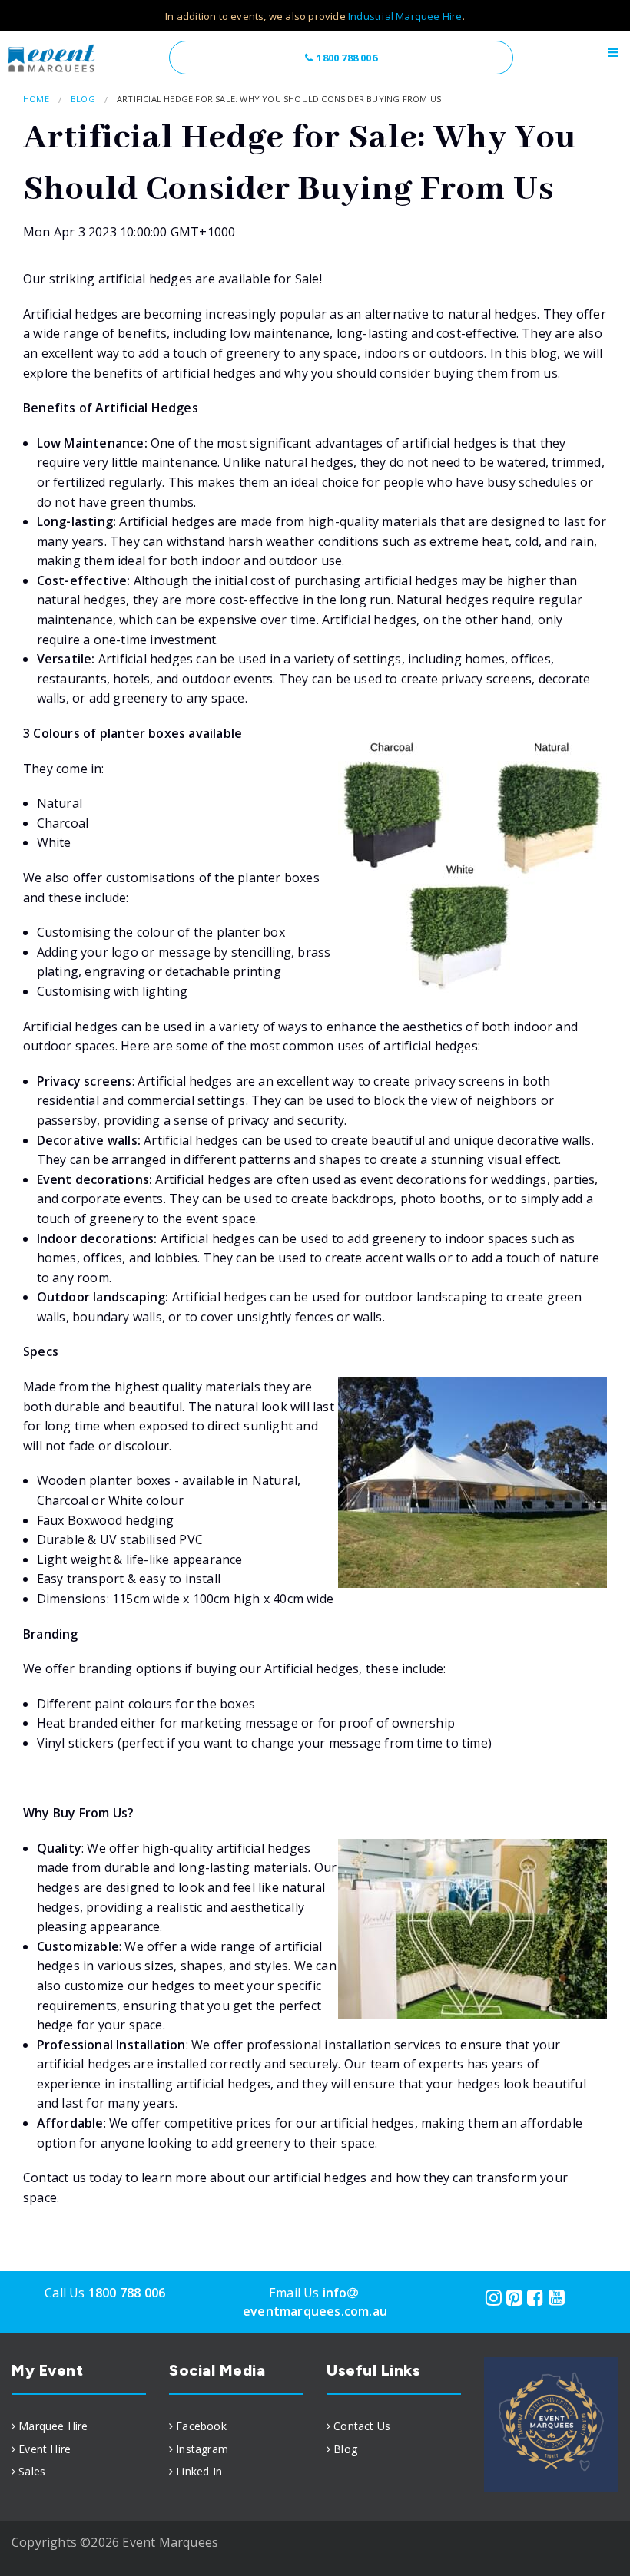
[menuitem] (79, 2426)
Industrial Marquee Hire (405, 16)
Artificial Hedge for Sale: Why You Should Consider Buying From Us (279, 99)
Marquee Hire (53, 2426)
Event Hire (45, 2449)
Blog (83, 99)
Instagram (202, 2449)
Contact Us (362, 2426)
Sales (32, 2471)
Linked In (199, 2471)
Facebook (201, 2426)
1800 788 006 (346, 58)
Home (36, 99)
